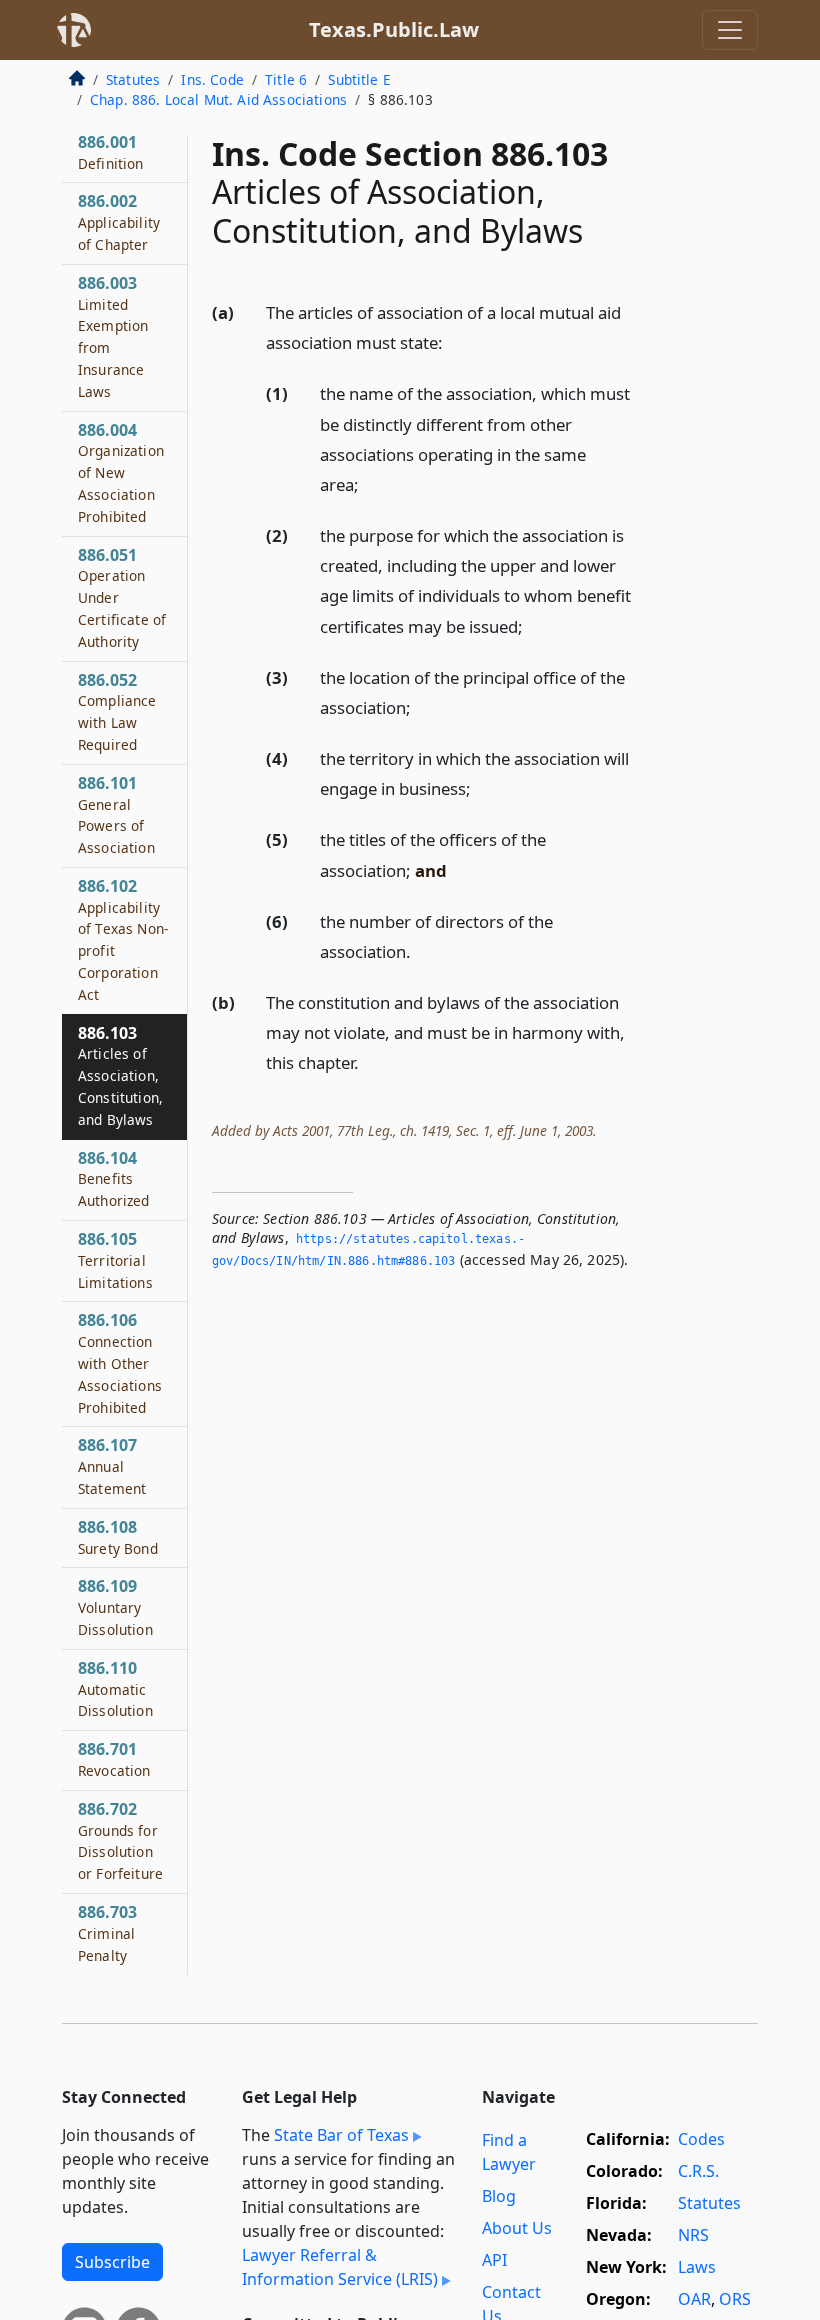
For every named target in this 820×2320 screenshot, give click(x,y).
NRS (693, 2235)
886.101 (116, 814)
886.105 (115, 1260)
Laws (697, 2267)
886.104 (114, 1179)
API (494, 2260)
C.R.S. (698, 2171)
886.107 (112, 1466)
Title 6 (286, 79)
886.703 (107, 1933)
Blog (499, 2196)
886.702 (120, 1840)
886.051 (122, 597)
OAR (694, 2299)
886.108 (118, 1537)
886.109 (115, 1607)
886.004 (121, 472)
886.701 (114, 1759)
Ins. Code (212, 79)
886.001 (111, 152)
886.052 (117, 711)
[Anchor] (454, 341)
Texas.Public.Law (394, 29)
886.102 (123, 939)
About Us (517, 2228)
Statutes (133, 79)
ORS (735, 2299)
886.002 (119, 222)
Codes (701, 2139)
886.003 (113, 336)
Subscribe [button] (112, 2262)
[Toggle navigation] (730, 30)
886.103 (120, 1075)
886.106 (120, 1362)
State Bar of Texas (341, 2135)
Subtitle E (359, 79)
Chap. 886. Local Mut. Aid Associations (218, 99)
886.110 (115, 1689)
